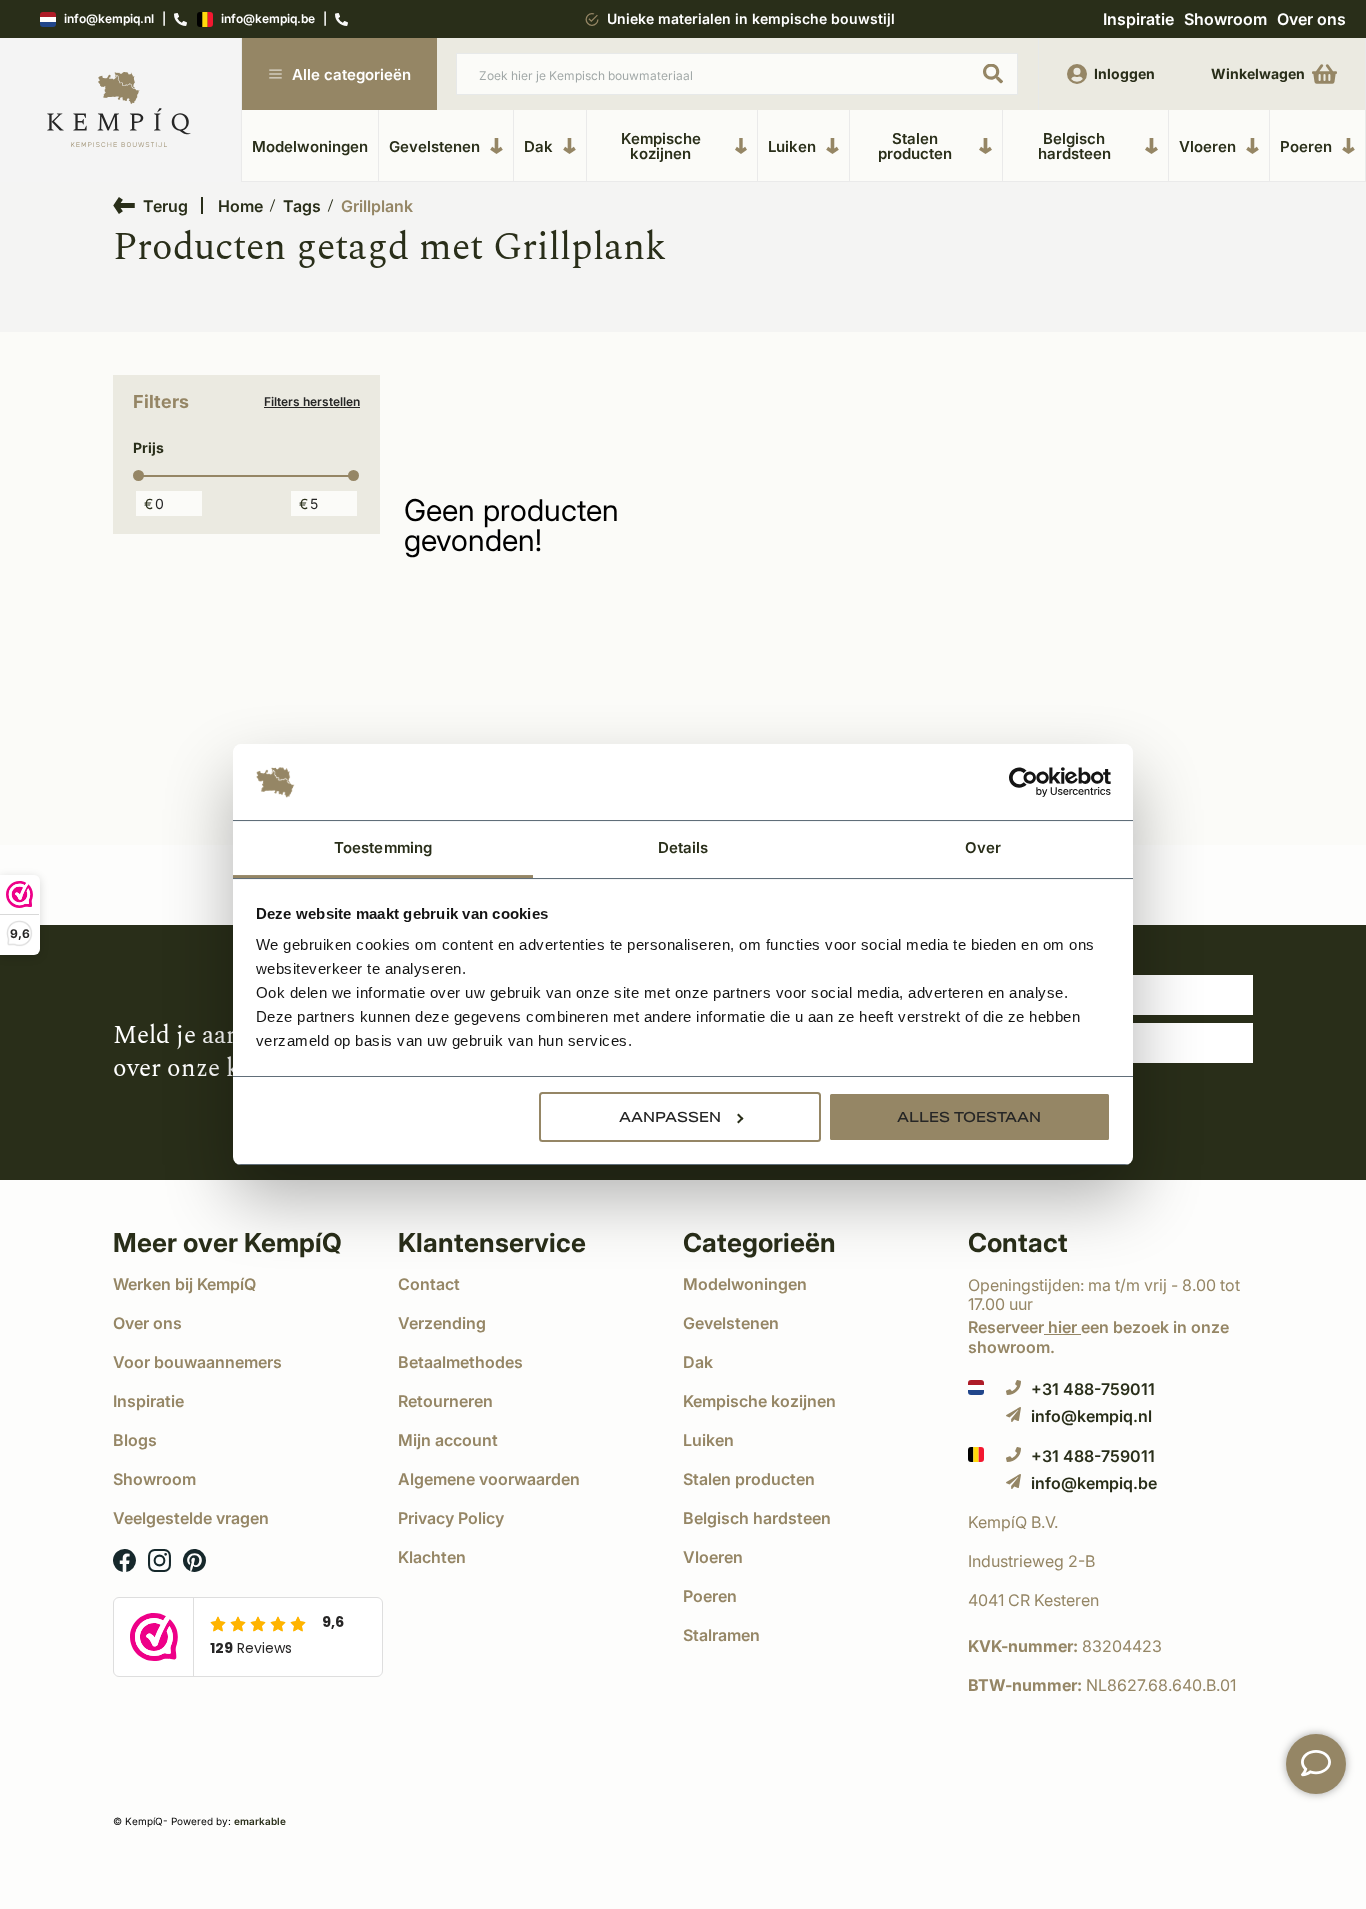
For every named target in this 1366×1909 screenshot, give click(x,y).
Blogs (135, 1440)
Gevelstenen (434, 146)
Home (240, 206)
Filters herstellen (312, 402)
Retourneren (445, 1401)
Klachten (432, 1557)
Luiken (792, 146)
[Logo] (119, 110)
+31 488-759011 (1093, 1388)
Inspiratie (1138, 19)
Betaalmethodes (460, 1362)
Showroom (1225, 19)
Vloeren (1207, 146)
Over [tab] (983, 847)
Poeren (1306, 146)
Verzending (442, 1323)
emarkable (260, 1821)
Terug (165, 205)
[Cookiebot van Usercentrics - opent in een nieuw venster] (1023, 782)
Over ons (1311, 19)
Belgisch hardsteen (1074, 146)
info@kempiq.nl (109, 19)
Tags (302, 206)
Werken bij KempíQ (184, 1284)
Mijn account (448, 1440)
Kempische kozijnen (661, 146)
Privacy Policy (451, 1518)
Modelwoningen (310, 146)
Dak (538, 146)
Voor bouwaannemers (197, 1362)
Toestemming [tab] (383, 847)
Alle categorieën (351, 74)
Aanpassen (670, 1117)
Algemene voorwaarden (489, 1479)
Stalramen (721, 1635)
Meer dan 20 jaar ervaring (750, 18)
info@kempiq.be (268, 19)
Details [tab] (683, 847)
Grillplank (377, 206)
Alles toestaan (969, 1117)
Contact (429, 1284)
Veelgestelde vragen (191, 1518)
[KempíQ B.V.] (1110, 1522)
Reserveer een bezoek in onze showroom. (1098, 1336)
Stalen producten (915, 146)
